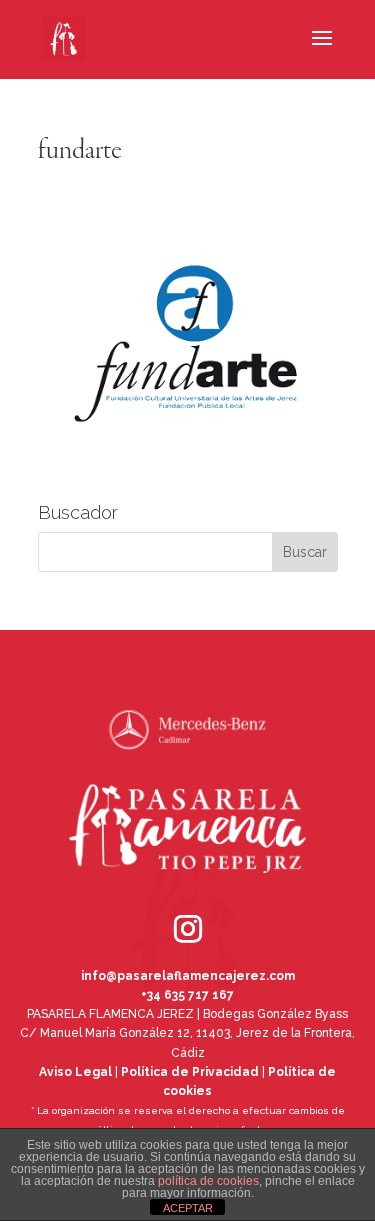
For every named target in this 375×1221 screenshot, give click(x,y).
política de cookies (208, 1181)
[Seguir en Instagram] (160, 901)
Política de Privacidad (190, 1072)
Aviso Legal (75, 1072)
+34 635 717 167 (187, 995)
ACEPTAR (188, 1208)
